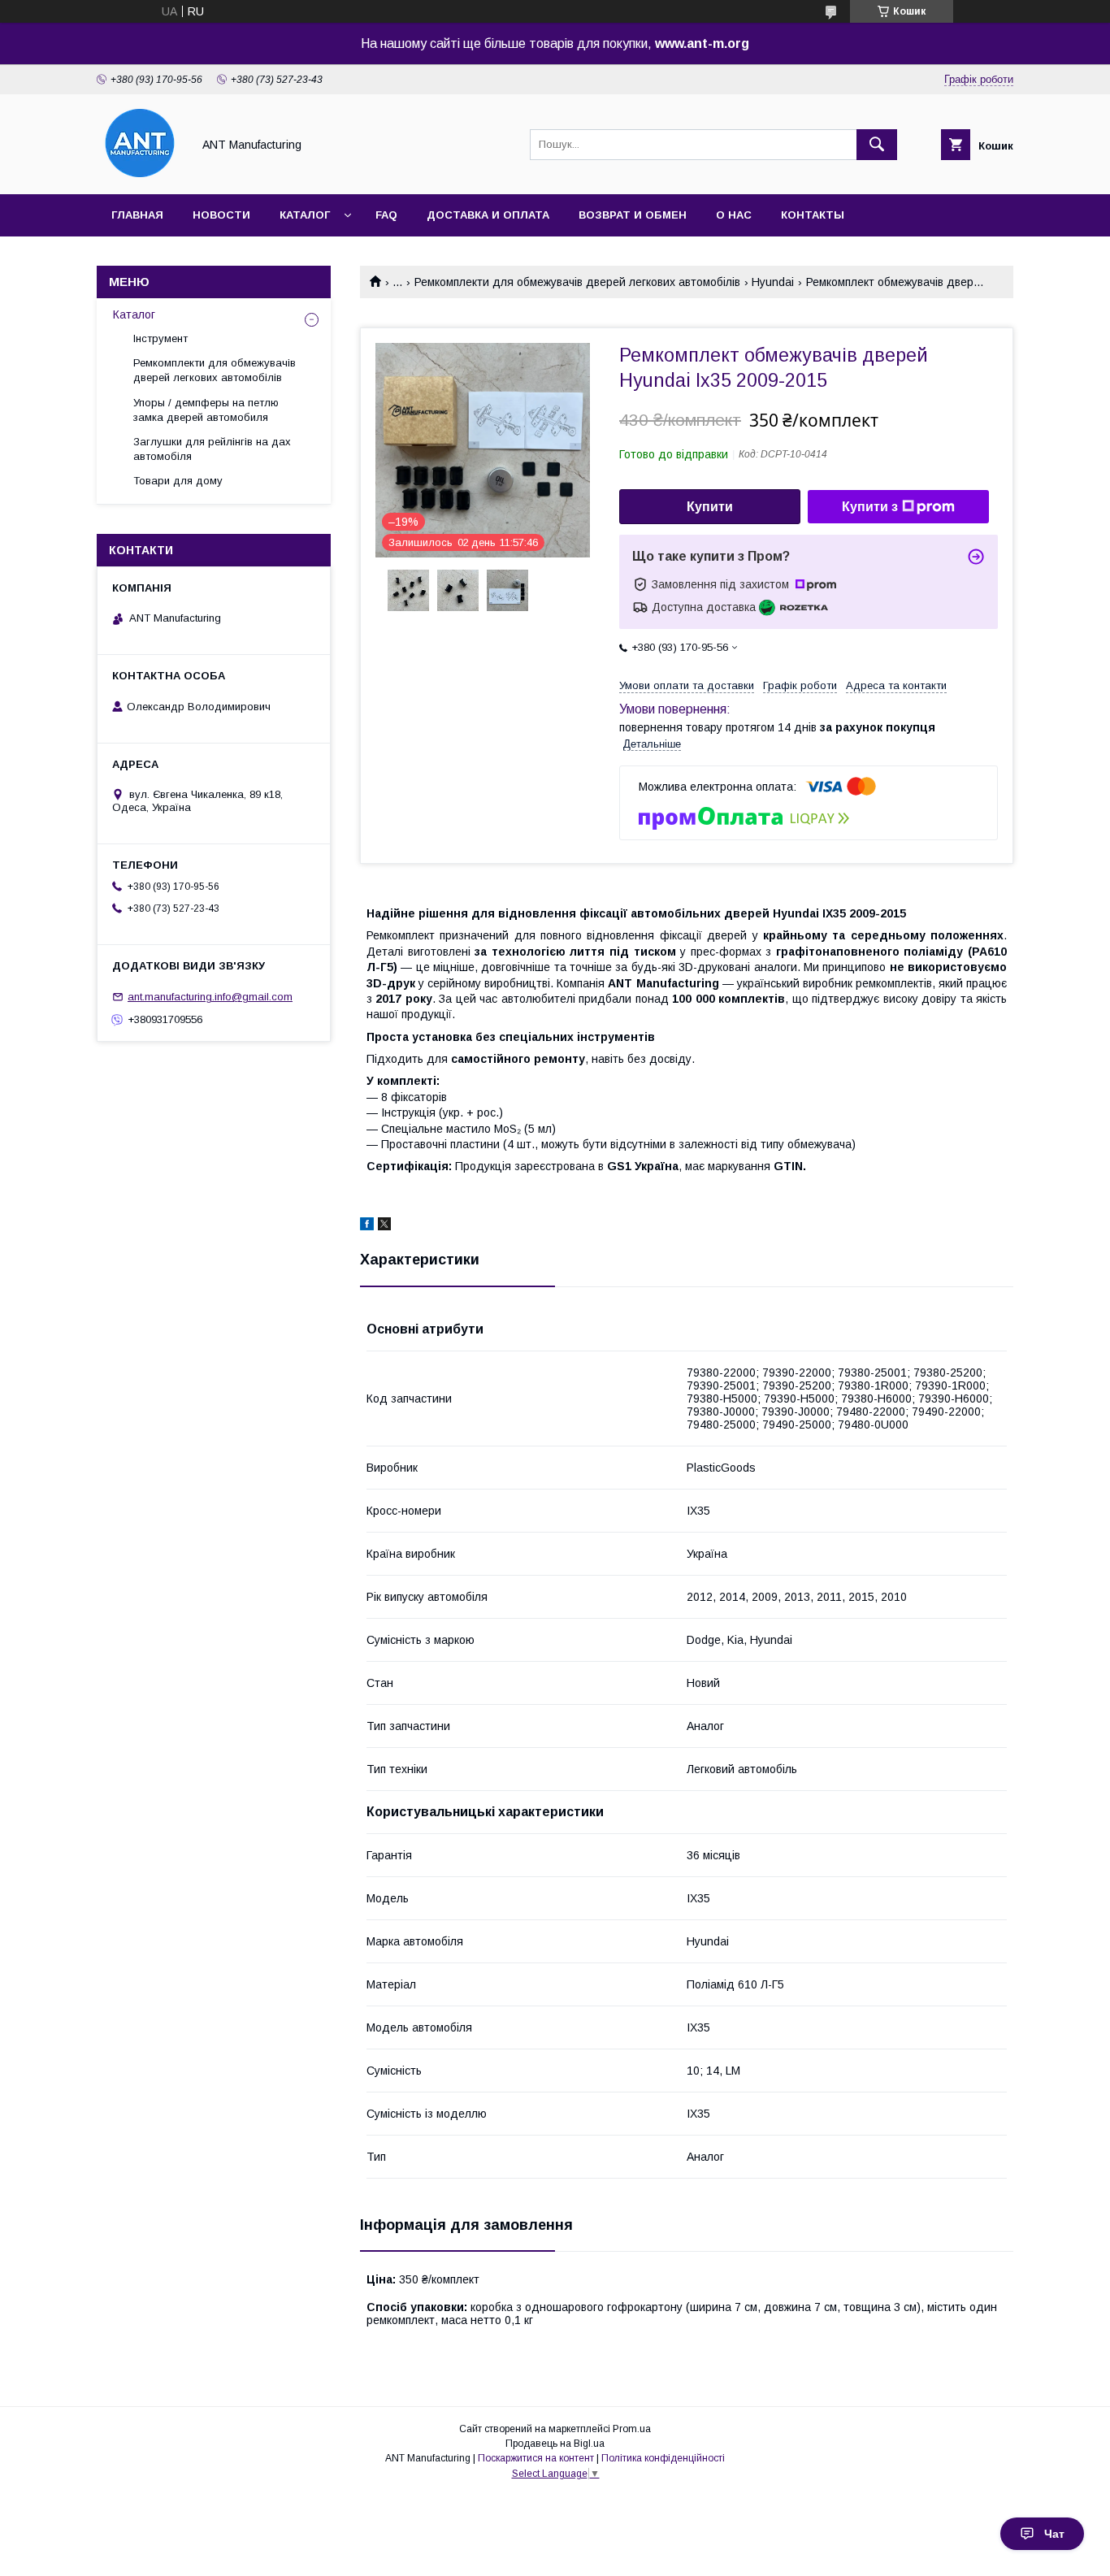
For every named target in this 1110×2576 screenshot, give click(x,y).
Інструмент (160, 338)
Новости (221, 215)
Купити (710, 507)
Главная (137, 215)
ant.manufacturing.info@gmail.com (210, 997)
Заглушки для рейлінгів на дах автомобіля (212, 449)
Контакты (813, 215)
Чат (1054, 2534)
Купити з (870, 507)
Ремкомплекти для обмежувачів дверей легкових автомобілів (577, 282)
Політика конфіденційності (663, 2458)
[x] (384, 1226)
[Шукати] (877, 145)
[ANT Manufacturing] (140, 173)
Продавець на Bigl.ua (555, 2444)
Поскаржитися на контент (536, 2458)
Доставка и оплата (488, 215)
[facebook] (367, 1226)
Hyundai (773, 282)
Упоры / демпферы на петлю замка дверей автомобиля (206, 410)
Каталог (305, 215)
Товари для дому (178, 481)
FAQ (386, 215)
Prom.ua (632, 2429)
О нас (734, 215)
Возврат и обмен (633, 215)
